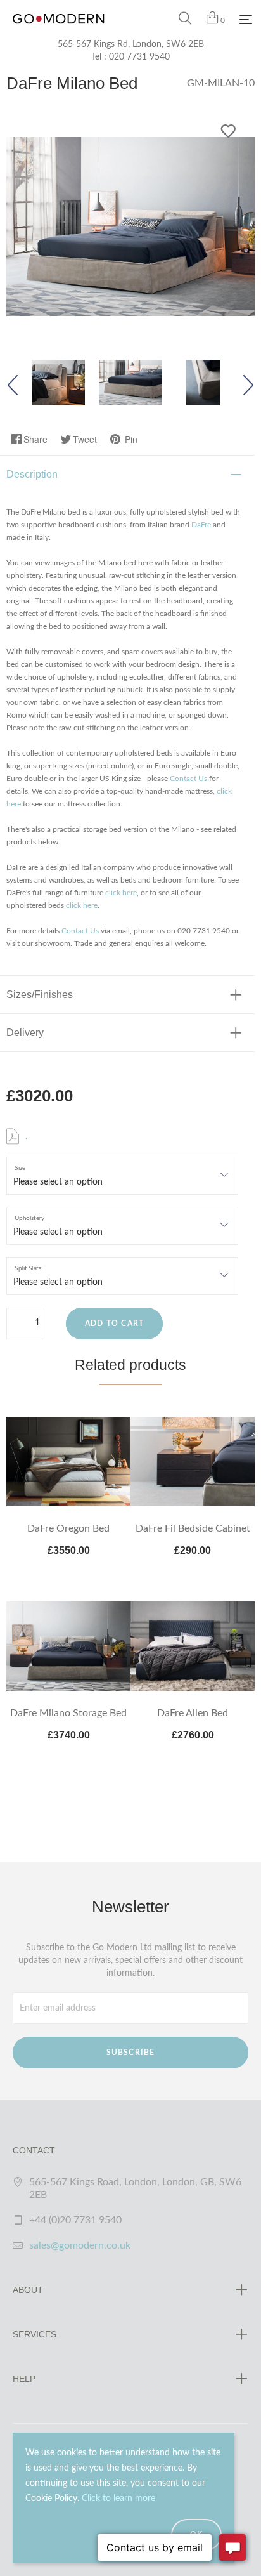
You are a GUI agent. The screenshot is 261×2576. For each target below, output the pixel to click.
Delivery (25, 1033)
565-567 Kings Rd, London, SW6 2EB (131, 44)
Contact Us (188, 779)
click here (121, 893)
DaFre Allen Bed (193, 1713)
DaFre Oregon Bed (68, 1528)
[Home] (59, 32)
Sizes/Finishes (40, 995)
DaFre (201, 525)
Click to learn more (118, 2499)
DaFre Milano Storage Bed (68, 1713)
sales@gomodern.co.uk (80, 2245)
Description (32, 474)
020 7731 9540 (139, 57)
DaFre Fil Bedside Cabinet (193, 1528)
